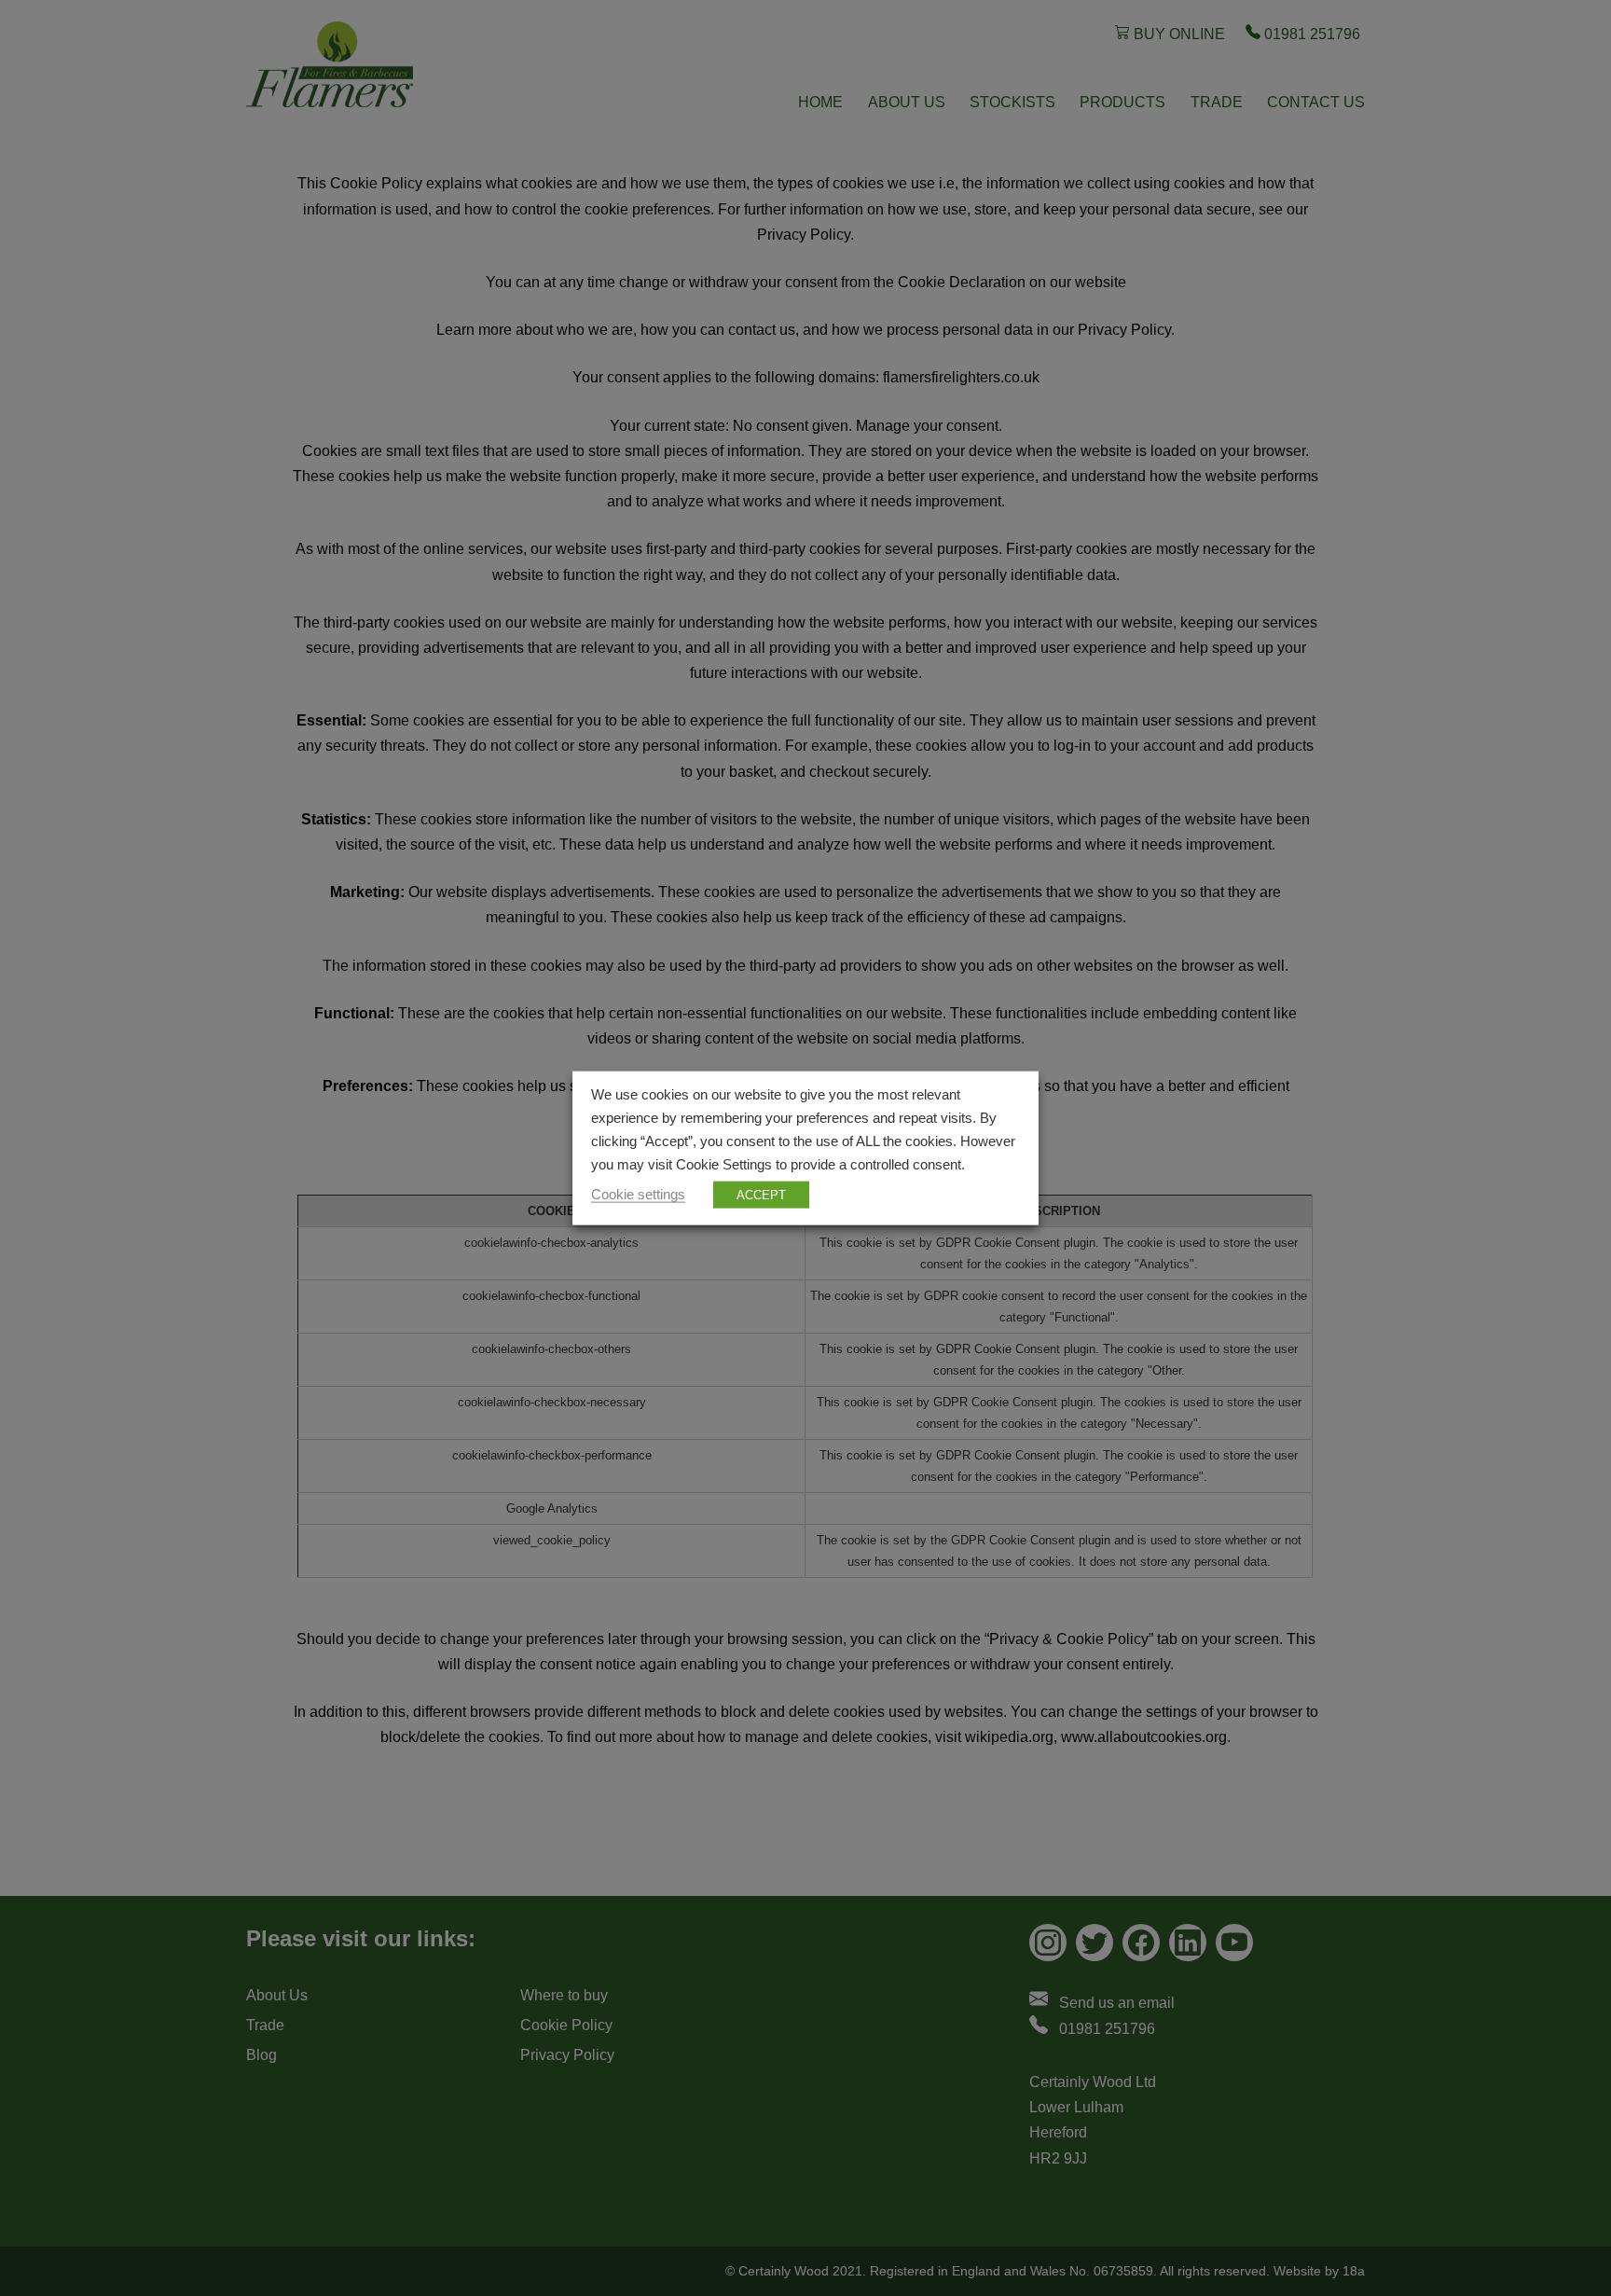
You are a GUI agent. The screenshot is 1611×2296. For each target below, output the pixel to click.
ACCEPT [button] (761, 1194)
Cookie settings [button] (638, 1194)
